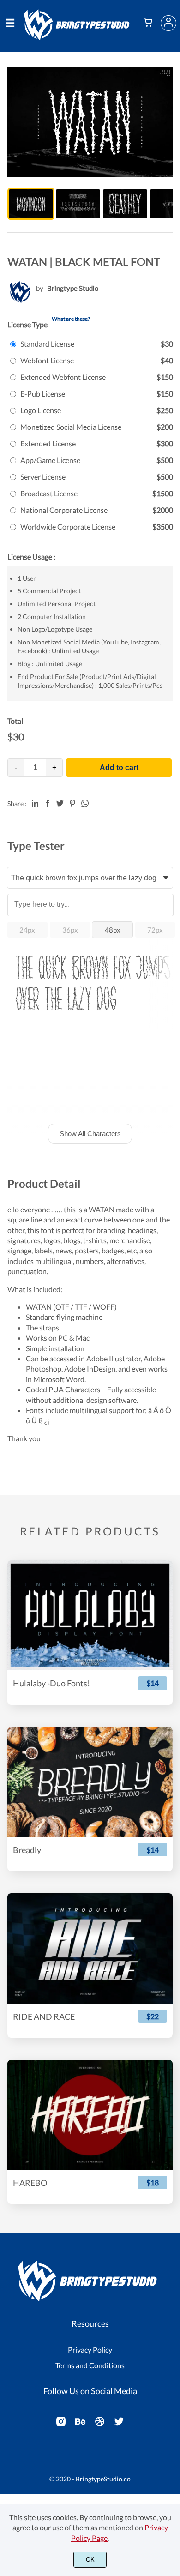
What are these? (71, 319)
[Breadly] (90, 1782)
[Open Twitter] (119, 2424)
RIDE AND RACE (44, 2017)
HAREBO (30, 2183)
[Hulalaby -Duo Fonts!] (90, 1615)
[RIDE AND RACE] (90, 1948)
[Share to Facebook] (48, 803)
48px (113, 930)
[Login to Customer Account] (168, 23)
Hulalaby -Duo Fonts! (51, 1683)
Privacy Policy (90, 2350)
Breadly (27, 1850)
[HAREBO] (90, 2115)
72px (155, 930)
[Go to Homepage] (79, 37)
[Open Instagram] (61, 2424)
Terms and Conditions (90, 2365)
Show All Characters (90, 1134)
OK (90, 2560)
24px (27, 930)
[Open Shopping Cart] (148, 23)
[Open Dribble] (100, 2424)
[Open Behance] (80, 2424)
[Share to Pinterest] (72, 803)
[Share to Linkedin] (35, 803)
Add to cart (119, 767)
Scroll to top (172, 2301)
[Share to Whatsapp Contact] (85, 803)
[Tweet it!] (60, 803)
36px (70, 930)
